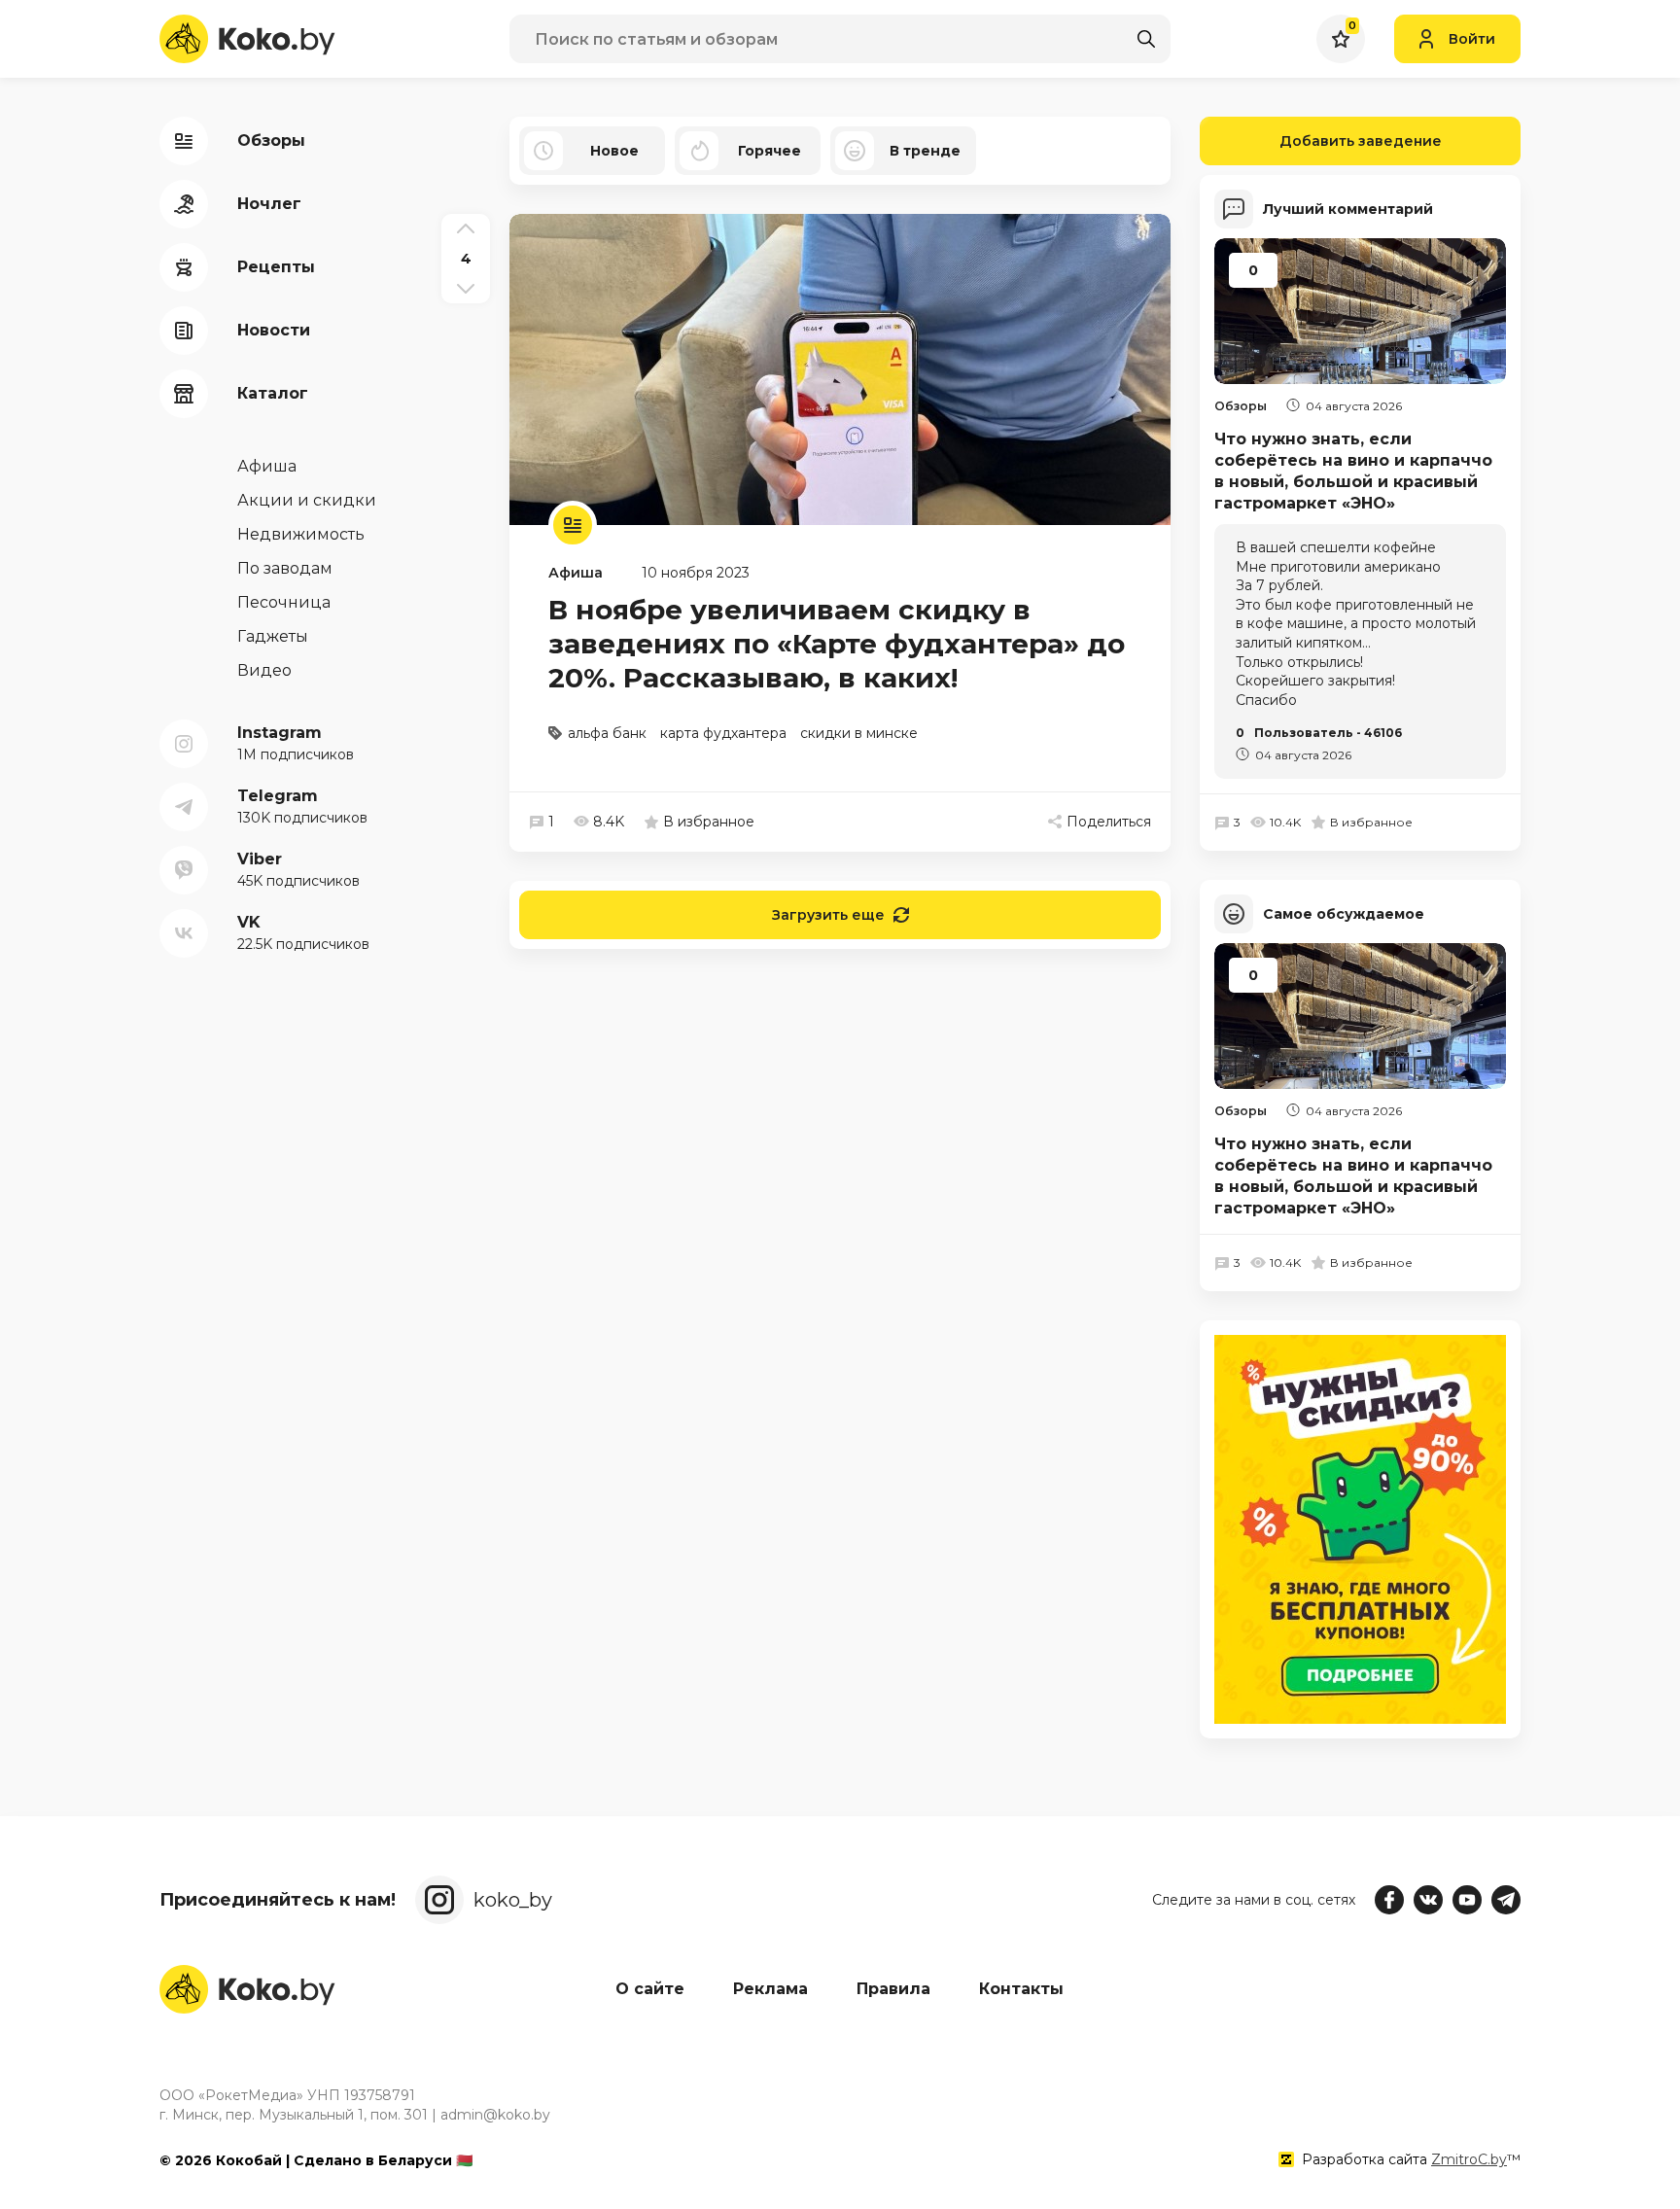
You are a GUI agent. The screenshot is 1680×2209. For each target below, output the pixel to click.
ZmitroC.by (1469, 2159)
